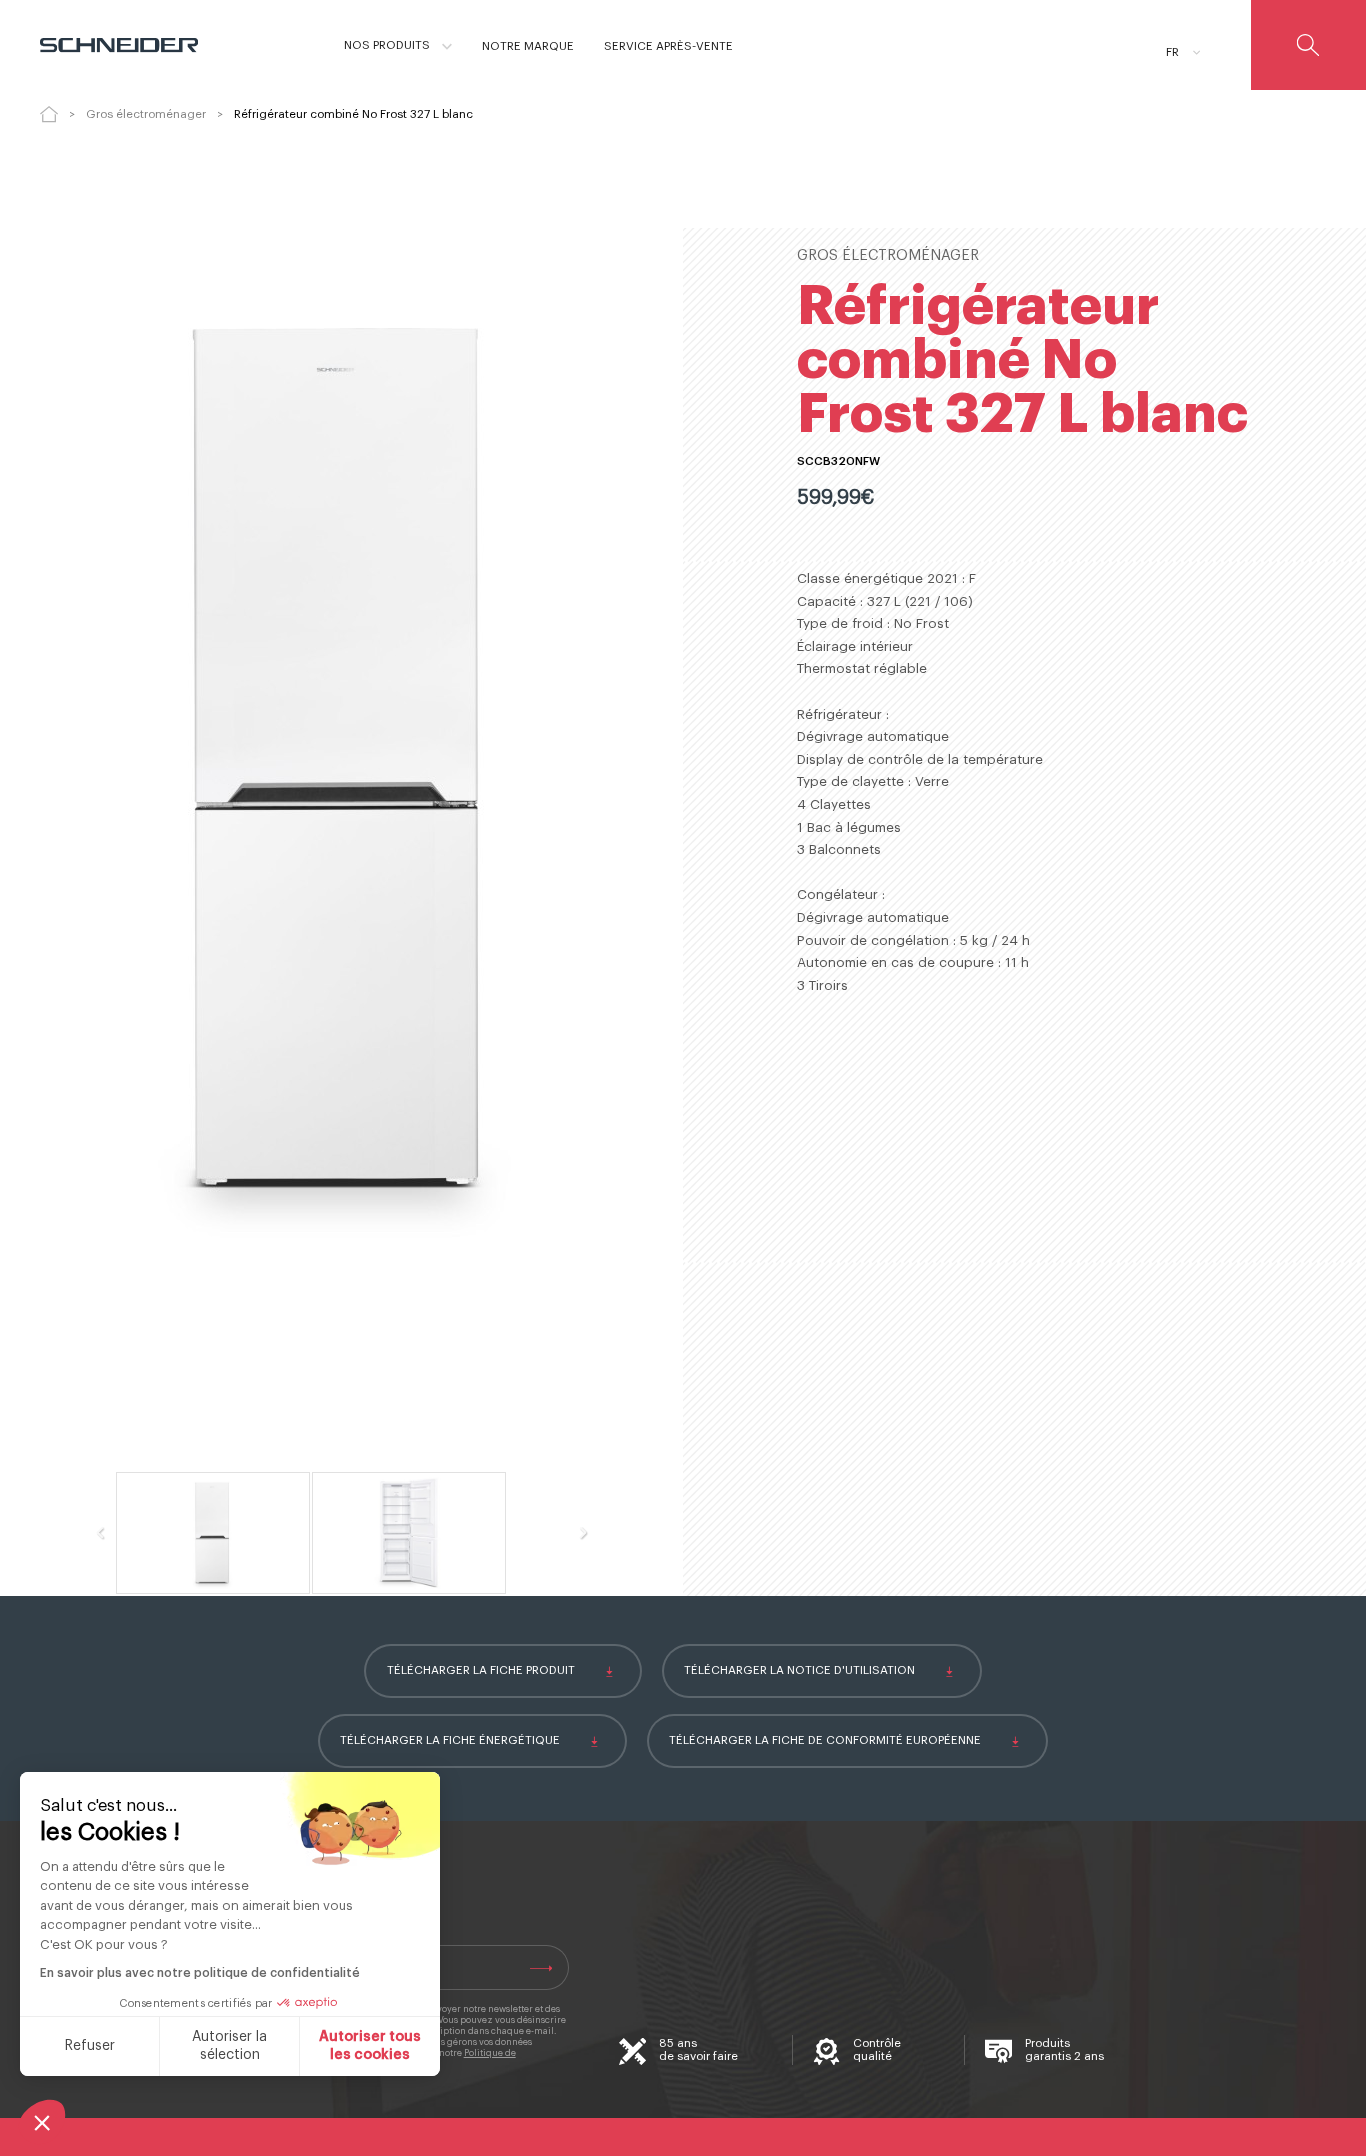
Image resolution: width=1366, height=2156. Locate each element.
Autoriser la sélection (229, 2046)
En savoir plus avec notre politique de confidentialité (200, 1973)
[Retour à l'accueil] (49, 114)
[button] (42, 2122)
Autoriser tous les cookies (370, 2046)
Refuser (90, 2046)
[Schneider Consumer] (127, 45)
